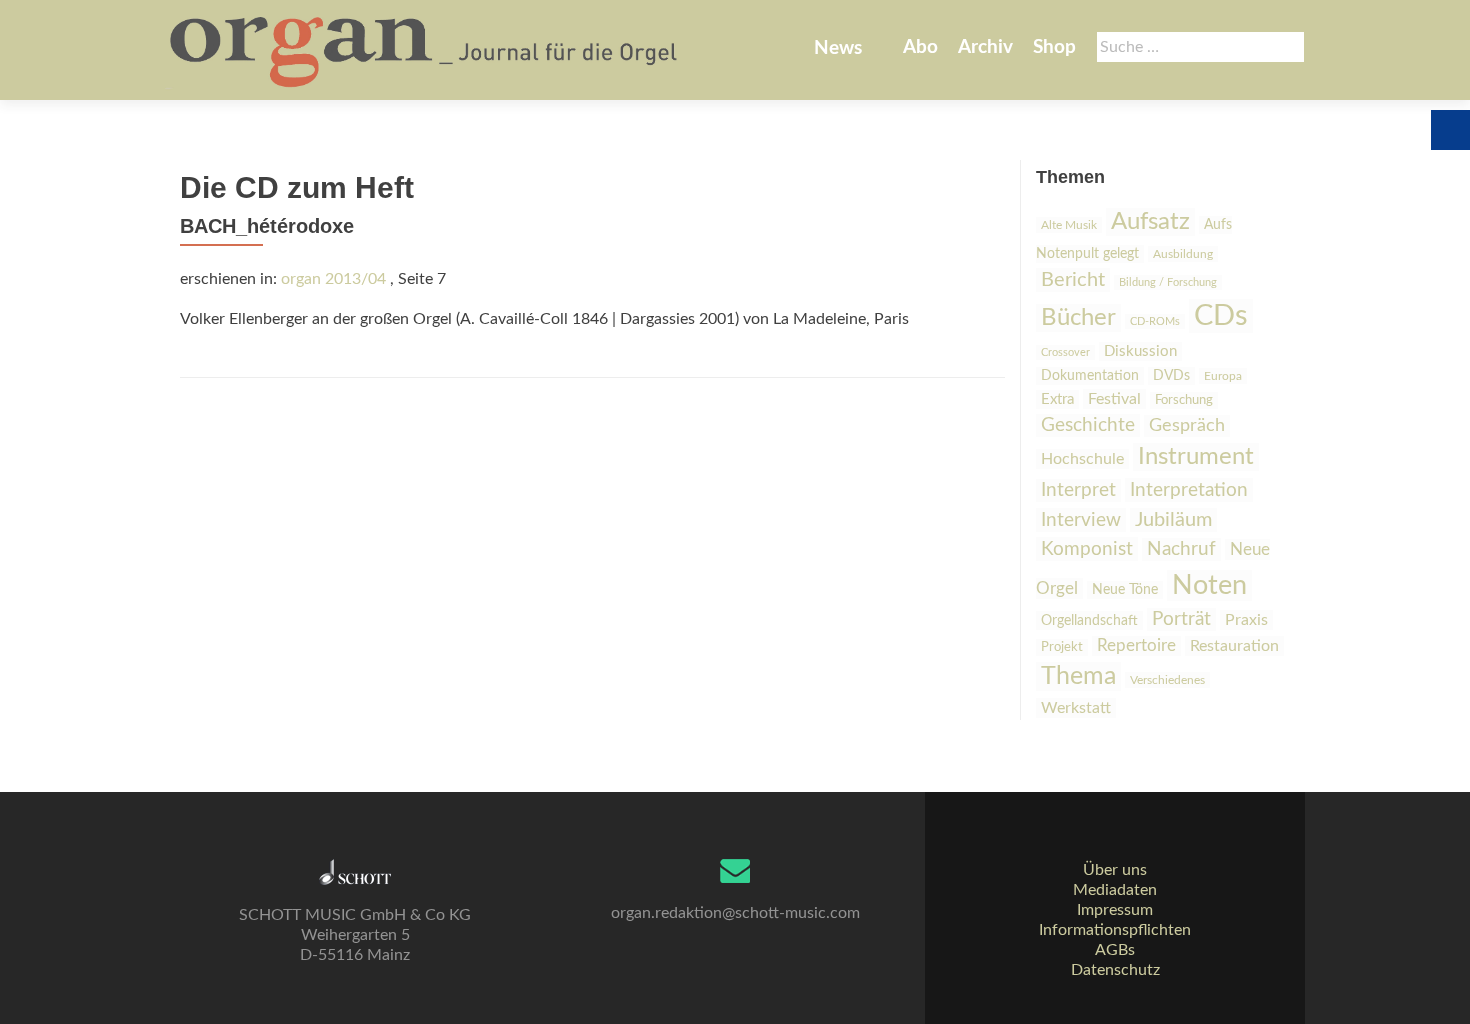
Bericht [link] (1073, 280)
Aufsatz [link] (1150, 222)
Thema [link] (1078, 676)
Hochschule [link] (1082, 459)
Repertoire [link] (1136, 646)
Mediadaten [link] (1115, 890)
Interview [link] (1081, 520)
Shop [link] (1054, 47)
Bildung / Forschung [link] (1168, 282)
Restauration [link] (1234, 646)
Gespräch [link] (1187, 426)
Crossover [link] (1065, 352)
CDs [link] (1221, 316)
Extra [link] (1057, 399)
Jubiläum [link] (1173, 520)
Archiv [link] (985, 47)
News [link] (838, 48)
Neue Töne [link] (1125, 590)
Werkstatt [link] (1076, 708)
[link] (425, 50)
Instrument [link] (1196, 457)
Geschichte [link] (1088, 425)
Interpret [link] (1078, 490)
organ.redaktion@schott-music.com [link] (735, 913)
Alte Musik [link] (1069, 225)
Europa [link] (1223, 376)
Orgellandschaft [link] (1089, 620)
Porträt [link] (1181, 619)
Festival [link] (1114, 399)
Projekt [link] (1062, 647)
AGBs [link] (1115, 950)
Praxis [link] (1246, 620)
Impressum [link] (1115, 910)
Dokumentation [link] (1090, 376)
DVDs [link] (1171, 376)
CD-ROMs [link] (1155, 321)
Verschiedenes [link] (1167, 680)
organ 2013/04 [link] (333, 279)
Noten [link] (1209, 585)
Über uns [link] (1115, 870)
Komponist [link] (1087, 549)
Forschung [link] (1184, 400)
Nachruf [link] (1181, 549)
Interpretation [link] (1189, 490)
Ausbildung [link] (1183, 254)
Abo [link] (920, 47)
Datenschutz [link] (1115, 970)
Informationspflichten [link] (1115, 930)
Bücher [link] (1078, 318)
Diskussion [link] (1140, 351)
